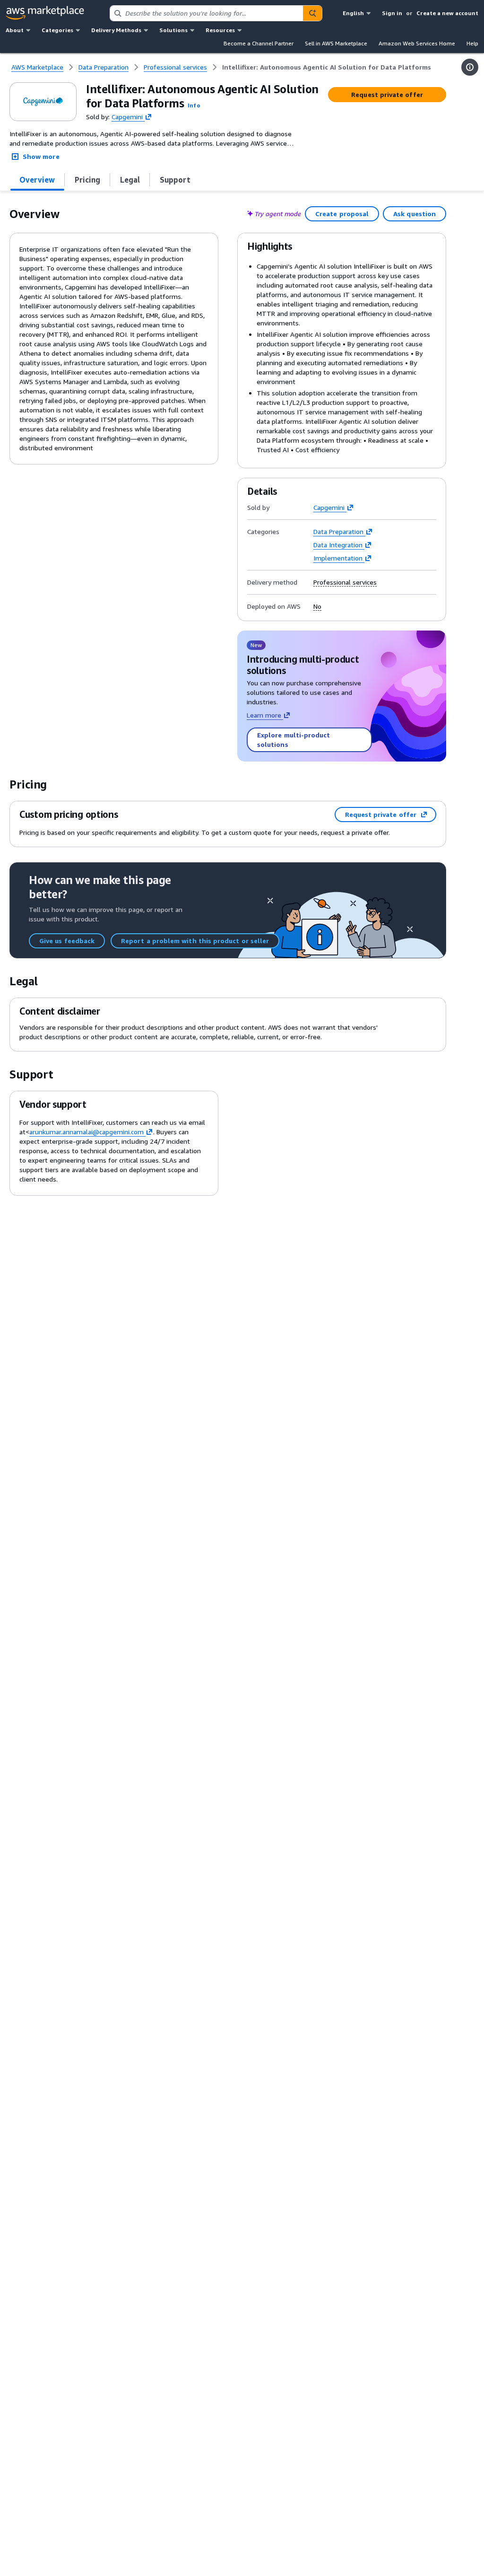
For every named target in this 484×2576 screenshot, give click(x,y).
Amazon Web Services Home (417, 43)
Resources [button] (220, 30)
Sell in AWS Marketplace (336, 43)
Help (472, 43)
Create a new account (447, 13)
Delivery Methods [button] (116, 30)
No (317, 606)
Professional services (345, 582)
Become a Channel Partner (259, 43)
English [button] (353, 13)
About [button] (15, 30)
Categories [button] (57, 30)
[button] (194, 105)
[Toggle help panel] (470, 67)
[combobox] (207, 13)
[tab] (37, 180)
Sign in (392, 13)
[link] (327, 67)
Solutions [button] (173, 30)
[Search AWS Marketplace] (312, 13)
